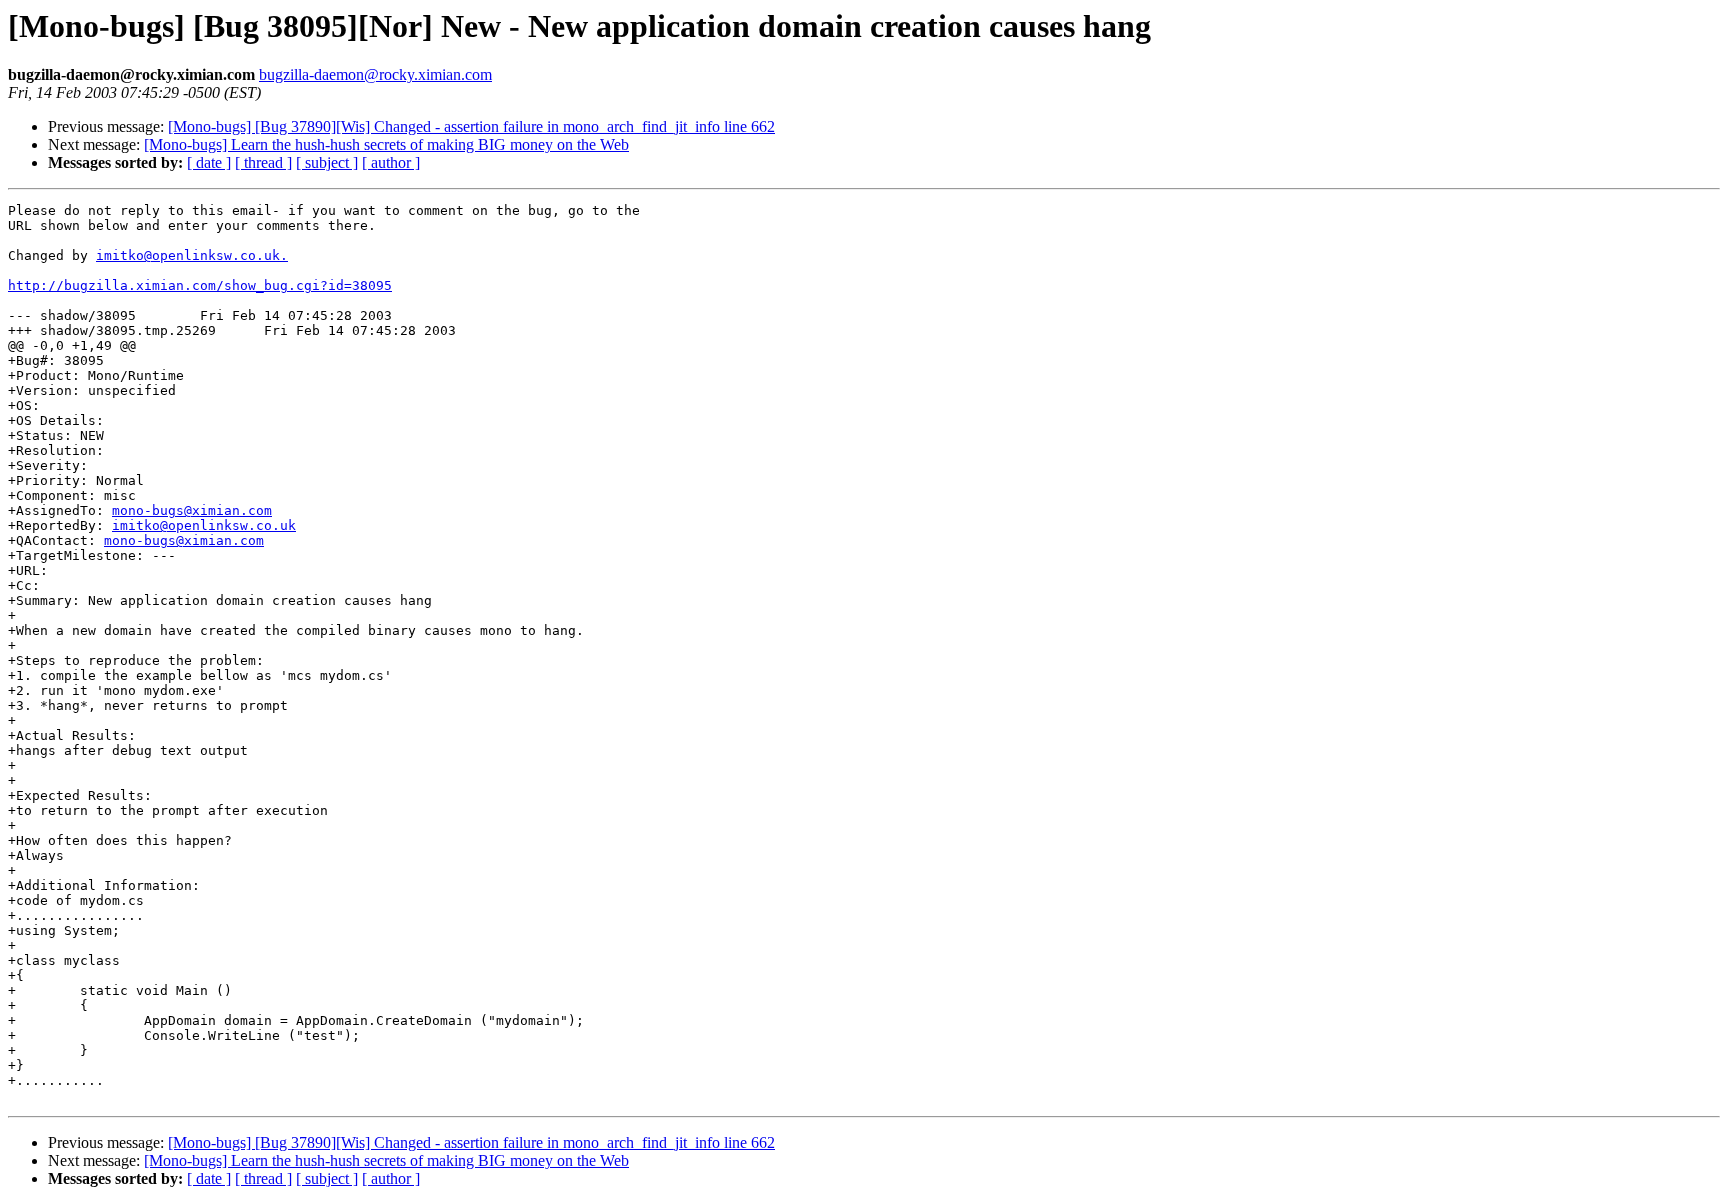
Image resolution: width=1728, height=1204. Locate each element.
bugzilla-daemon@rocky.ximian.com (375, 74)
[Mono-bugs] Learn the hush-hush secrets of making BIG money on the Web (386, 144)
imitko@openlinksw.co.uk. (192, 255)
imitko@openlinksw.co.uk (204, 525)
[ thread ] (263, 162)
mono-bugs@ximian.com (192, 510)
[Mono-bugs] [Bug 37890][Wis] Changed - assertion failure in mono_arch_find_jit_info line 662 (471, 126)
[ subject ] (327, 162)
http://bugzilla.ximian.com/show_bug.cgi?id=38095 (200, 285)
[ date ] (209, 162)
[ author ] (391, 162)
